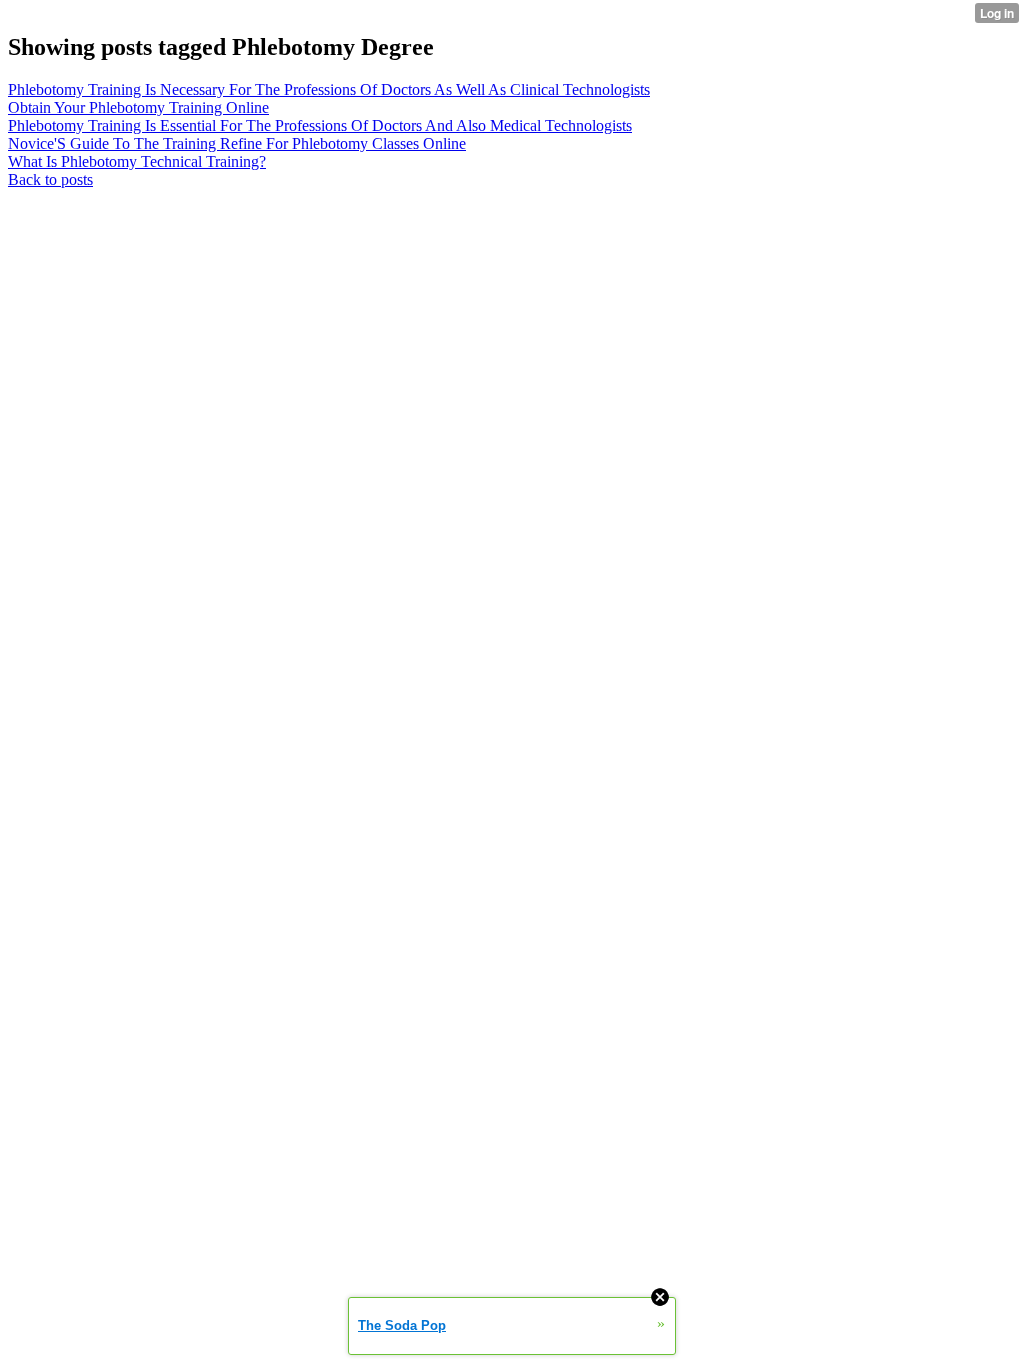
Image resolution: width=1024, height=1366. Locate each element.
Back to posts (50, 179)
